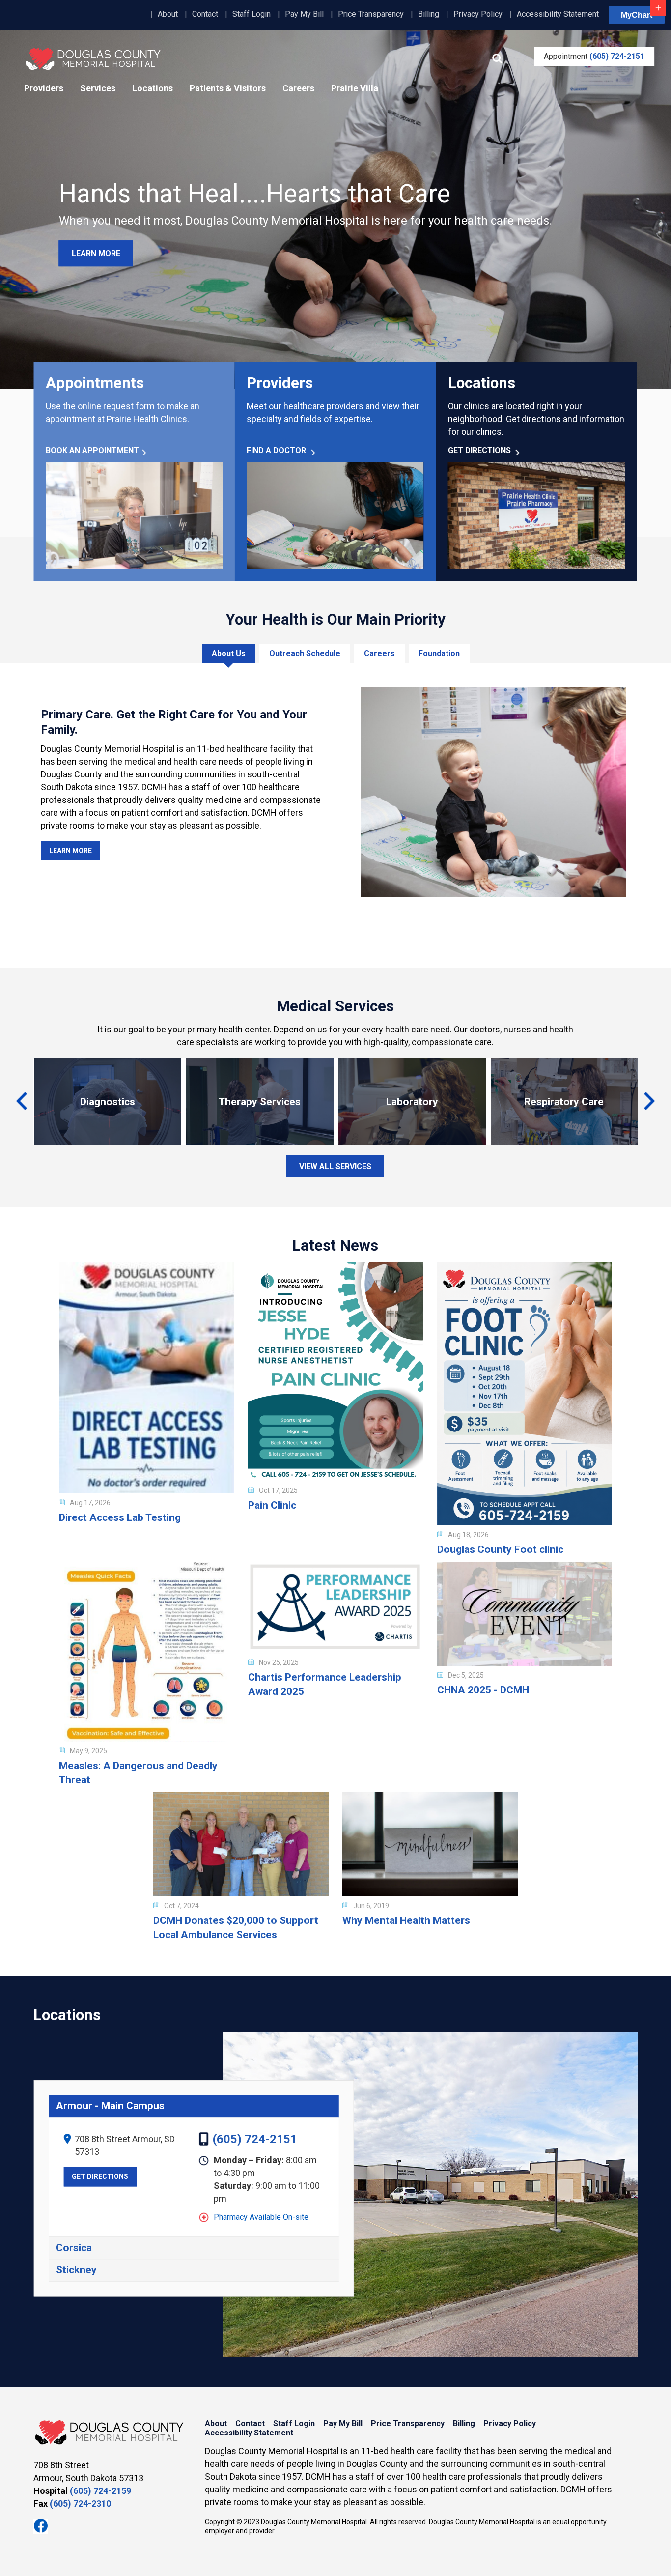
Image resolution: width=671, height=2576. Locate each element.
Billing (429, 14)
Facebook (41, 2526)
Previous (26, 1107)
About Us (229, 653)
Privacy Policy (478, 14)
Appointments (95, 383)
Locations (153, 88)
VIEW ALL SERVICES (335, 1166)
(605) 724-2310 (80, 2504)
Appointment (594, 56)
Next (645, 1107)
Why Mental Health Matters (406, 1920)
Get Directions (100, 2177)
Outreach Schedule (305, 653)
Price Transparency (371, 14)
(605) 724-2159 (100, 2491)
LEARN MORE (96, 253)
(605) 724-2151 (255, 2140)
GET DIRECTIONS (479, 450)
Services (98, 88)
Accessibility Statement (558, 14)
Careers (298, 88)
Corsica (74, 2248)
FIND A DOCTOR (276, 450)
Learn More (70, 851)
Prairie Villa (355, 88)
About (168, 14)
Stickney (76, 2270)
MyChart (637, 15)
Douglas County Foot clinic (500, 1549)
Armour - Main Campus (110, 2106)
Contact (205, 14)
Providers (44, 88)
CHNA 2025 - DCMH (483, 1690)
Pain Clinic (272, 1505)
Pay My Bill (304, 14)
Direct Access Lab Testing (120, 1517)
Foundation (439, 653)
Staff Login (252, 14)
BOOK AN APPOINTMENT (92, 450)
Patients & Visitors (228, 88)
